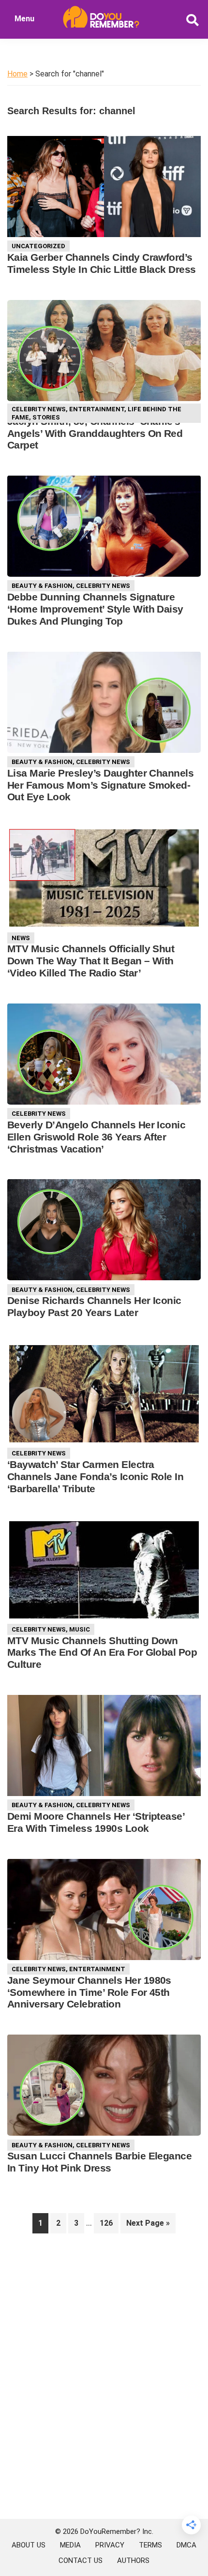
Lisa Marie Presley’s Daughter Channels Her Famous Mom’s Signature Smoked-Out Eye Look (100, 785)
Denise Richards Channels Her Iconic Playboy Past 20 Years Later (94, 1306)
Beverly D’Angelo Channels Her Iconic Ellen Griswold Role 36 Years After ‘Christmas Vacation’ (96, 1137)
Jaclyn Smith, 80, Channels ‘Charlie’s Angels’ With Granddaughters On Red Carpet (95, 433)
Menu (24, 19)
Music (80, 1629)
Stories (46, 417)
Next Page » (148, 2226)
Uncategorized (38, 246)
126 (109, 2223)
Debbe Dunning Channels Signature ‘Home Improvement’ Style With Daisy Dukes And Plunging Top (95, 609)
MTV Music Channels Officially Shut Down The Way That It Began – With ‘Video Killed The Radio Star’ (91, 961)
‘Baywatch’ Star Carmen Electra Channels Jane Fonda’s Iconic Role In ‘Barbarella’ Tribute (95, 1476)
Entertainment (97, 409)
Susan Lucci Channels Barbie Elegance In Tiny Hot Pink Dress (99, 2162)
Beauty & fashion (42, 586)
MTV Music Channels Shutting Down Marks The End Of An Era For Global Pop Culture (102, 1653)
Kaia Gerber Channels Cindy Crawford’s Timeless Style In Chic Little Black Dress (102, 263)
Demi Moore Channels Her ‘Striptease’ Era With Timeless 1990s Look (96, 1822)
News (21, 938)
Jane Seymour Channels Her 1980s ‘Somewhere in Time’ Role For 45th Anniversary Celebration (89, 1992)
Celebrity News (39, 409)
